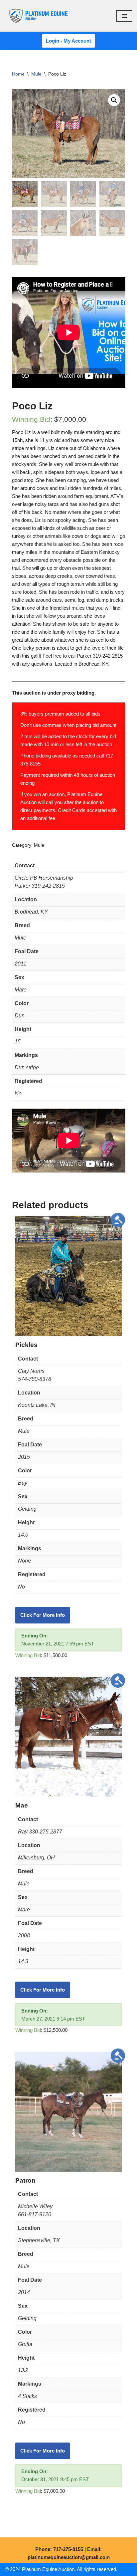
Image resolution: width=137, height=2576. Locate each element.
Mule (36, 74)
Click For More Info (43, 1615)
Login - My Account (68, 41)
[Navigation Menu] (124, 16)
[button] (114, 100)
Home (18, 74)
